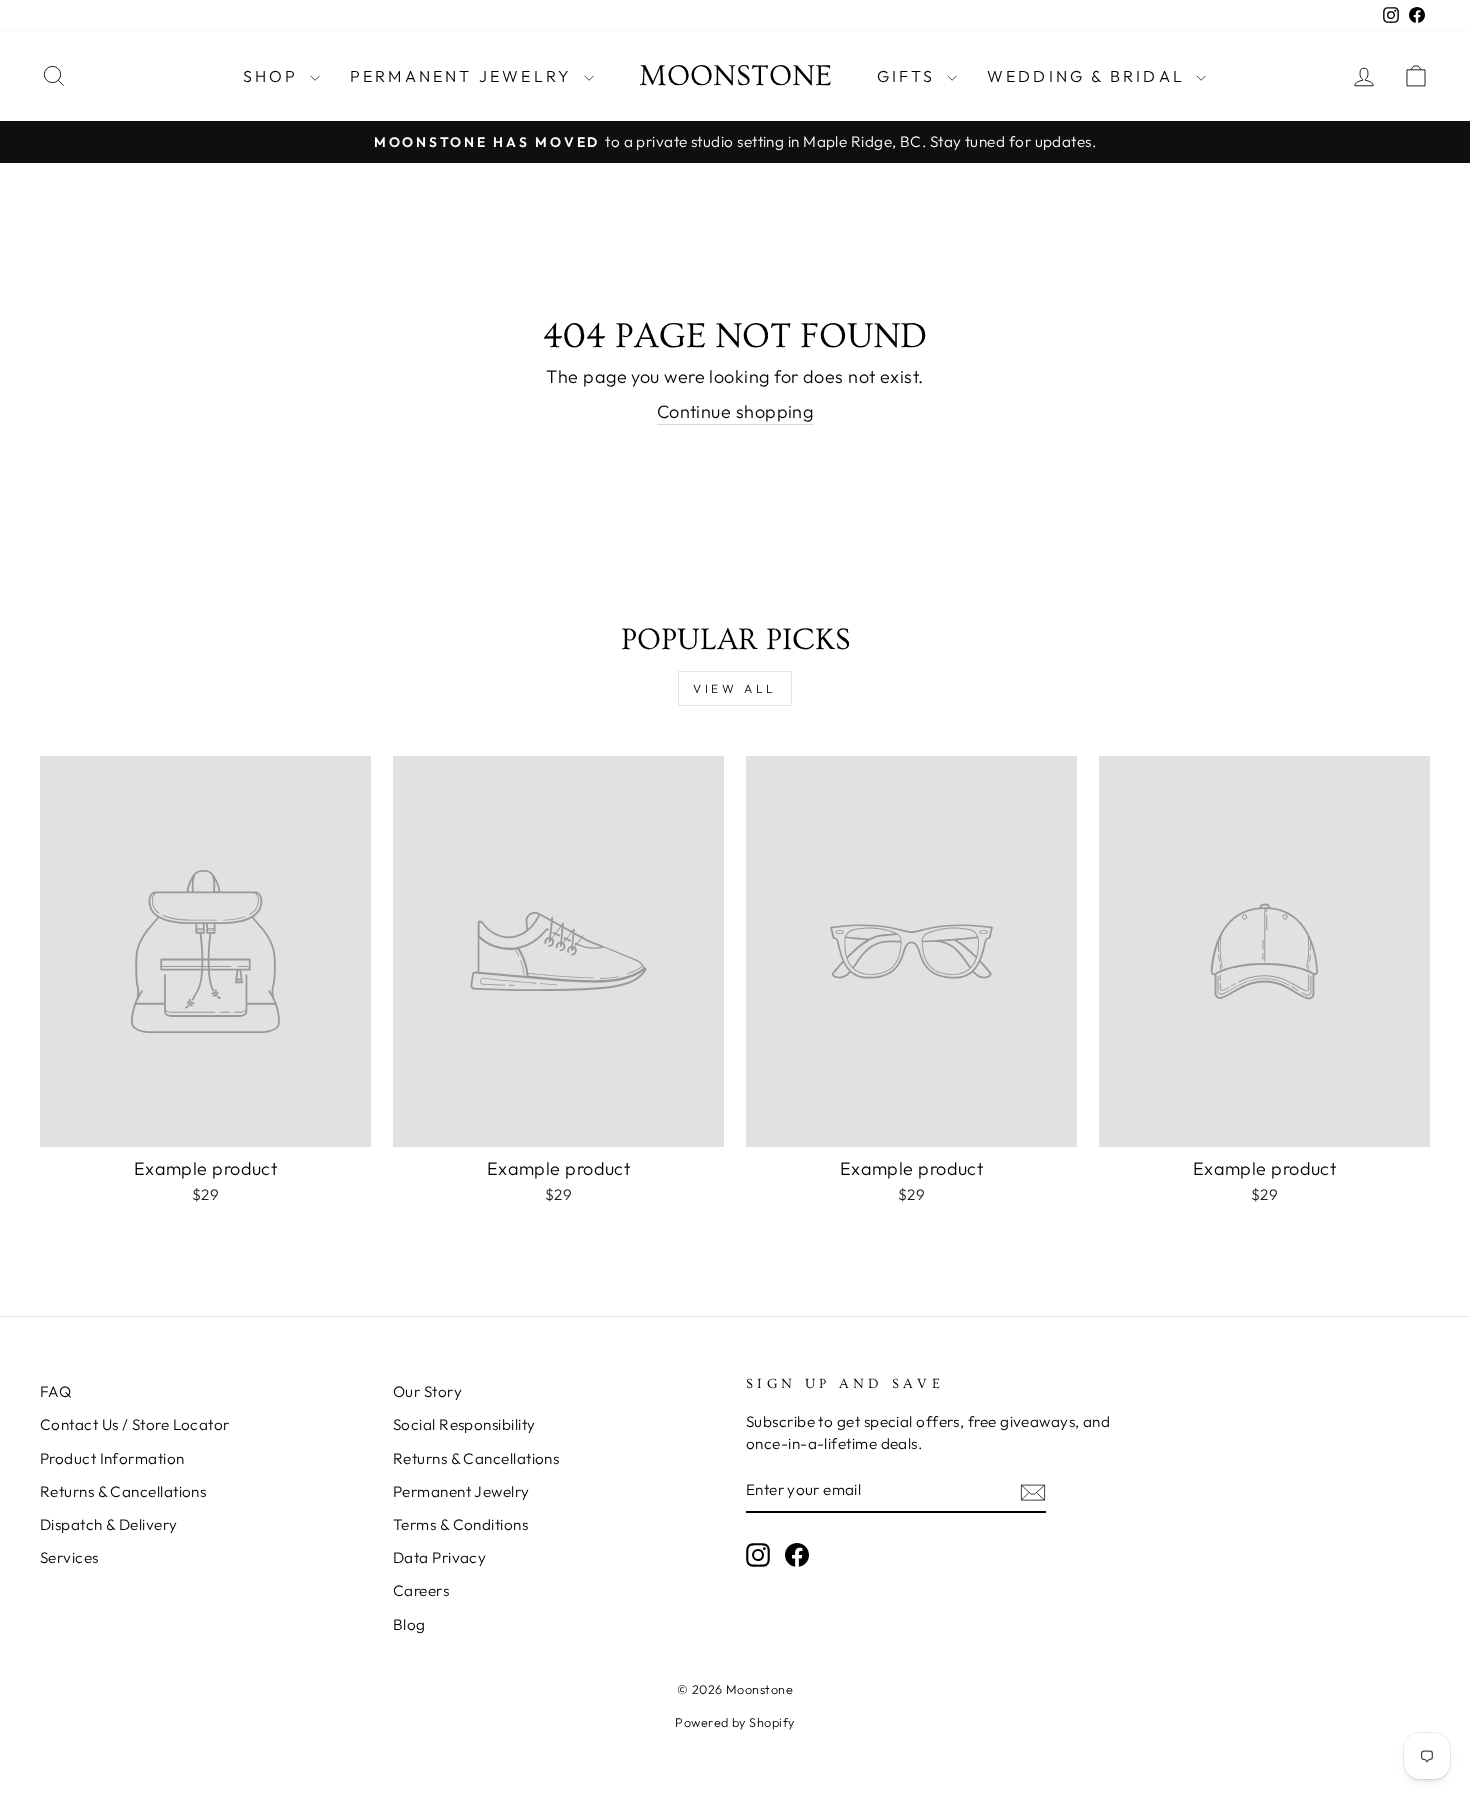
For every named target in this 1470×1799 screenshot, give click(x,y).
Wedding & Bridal (1089, 76)
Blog (409, 1624)
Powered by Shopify (734, 1722)
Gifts (909, 76)
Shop (274, 76)
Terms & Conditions (460, 1524)
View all (735, 688)
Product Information (112, 1458)
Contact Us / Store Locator (135, 1424)
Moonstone (735, 76)
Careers (421, 1590)
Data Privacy (439, 1557)
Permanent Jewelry (464, 76)
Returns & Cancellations (123, 1491)
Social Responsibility (464, 1424)
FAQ (55, 1391)
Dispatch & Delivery (109, 1524)
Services (69, 1557)
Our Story (427, 1391)
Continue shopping (735, 411)
